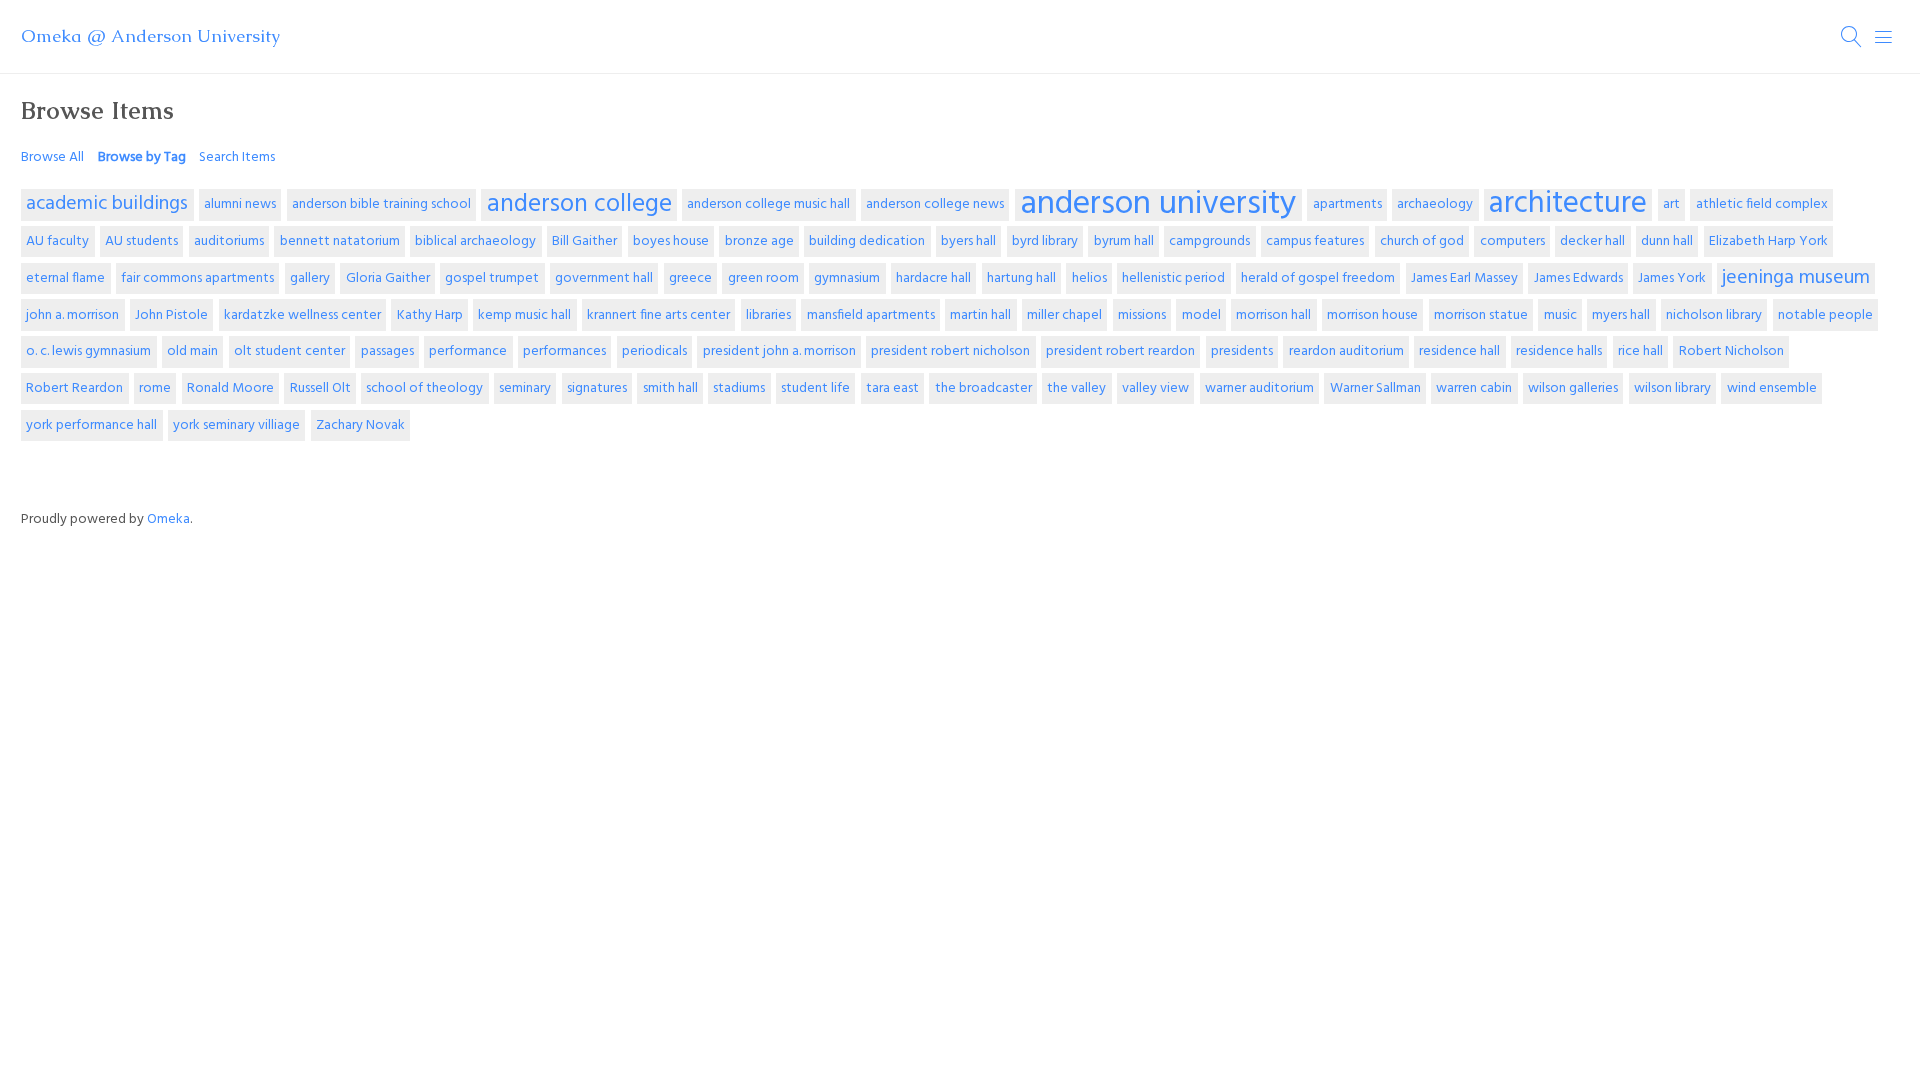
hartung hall (1021, 278)
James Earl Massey (1464, 278)
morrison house (1372, 315)
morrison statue (1481, 315)
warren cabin (1474, 388)
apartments (1347, 204)
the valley (1076, 388)
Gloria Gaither (388, 278)
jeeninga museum (1796, 278)
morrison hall (1273, 315)
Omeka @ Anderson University (150, 36)
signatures (597, 388)
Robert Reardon (74, 388)
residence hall (1459, 351)
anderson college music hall (768, 204)
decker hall (1592, 241)
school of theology (424, 388)
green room (763, 278)
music (1560, 315)
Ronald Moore (230, 388)
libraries (768, 315)
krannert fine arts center (658, 315)
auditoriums (229, 241)
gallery (310, 278)
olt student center (289, 351)
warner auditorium (1259, 388)
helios (1089, 278)
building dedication (867, 241)
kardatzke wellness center (302, 315)
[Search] (1852, 37)
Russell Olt (320, 388)
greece (690, 278)
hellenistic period (1173, 278)
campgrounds (1209, 241)
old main (192, 351)
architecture (1568, 204)
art (1671, 204)
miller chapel (1064, 315)
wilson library (1672, 388)
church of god (1422, 241)
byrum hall (1124, 241)
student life (815, 388)
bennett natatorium (340, 241)
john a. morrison (72, 315)
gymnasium (847, 278)
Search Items (237, 157)
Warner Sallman (1375, 388)
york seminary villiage (236, 425)
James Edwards (1578, 278)
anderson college (579, 204)
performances (564, 351)
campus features (1315, 241)
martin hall (980, 315)
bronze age (759, 241)
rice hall (1640, 351)
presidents (1242, 351)
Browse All (52, 157)
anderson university (1158, 204)
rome (155, 388)
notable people (1825, 315)
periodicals (654, 351)
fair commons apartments (197, 278)
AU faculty (57, 241)
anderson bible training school (381, 204)
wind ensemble (1772, 388)
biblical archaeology (475, 241)
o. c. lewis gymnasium (88, 351)
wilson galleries (1573, 388)
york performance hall (91, 425)
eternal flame (65, 278)
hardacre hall (933, 278)
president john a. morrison (779, 351)
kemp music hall (524, 315)
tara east (892, 388)
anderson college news (935, 204)
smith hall (670, 388)
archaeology (1435, 204)
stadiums (739, 388)
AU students (141, 241)
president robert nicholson (950, 351)
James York (1672, 278)
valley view (1155, 388)
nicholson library (1714, 315)
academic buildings (107, 204)
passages (387, 351)
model (1201, 315)
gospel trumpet (492, 278)
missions (1142, 315)
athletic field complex (1762, 204)
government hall (604, 278)
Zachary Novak (360, 425)
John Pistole (171, 315)
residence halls (1559, 351)
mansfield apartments (871, 315)
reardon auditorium (1346, 351)
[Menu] (1884, 37)
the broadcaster (983, 388)
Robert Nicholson (1731, 351)
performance (468, 351)
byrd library (1045, 241)
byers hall (968, 241)
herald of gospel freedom (1318, 278)
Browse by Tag (142, 157)
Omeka (168, 519)
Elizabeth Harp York (1768, 241)
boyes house (671, 241)
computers (1512, 241)
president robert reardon (1120, 351)
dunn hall (1667, 241)
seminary (525, 388)
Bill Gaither (584, 241)
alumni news (240, 204)
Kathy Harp (430, 315)
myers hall (1621, 315)
